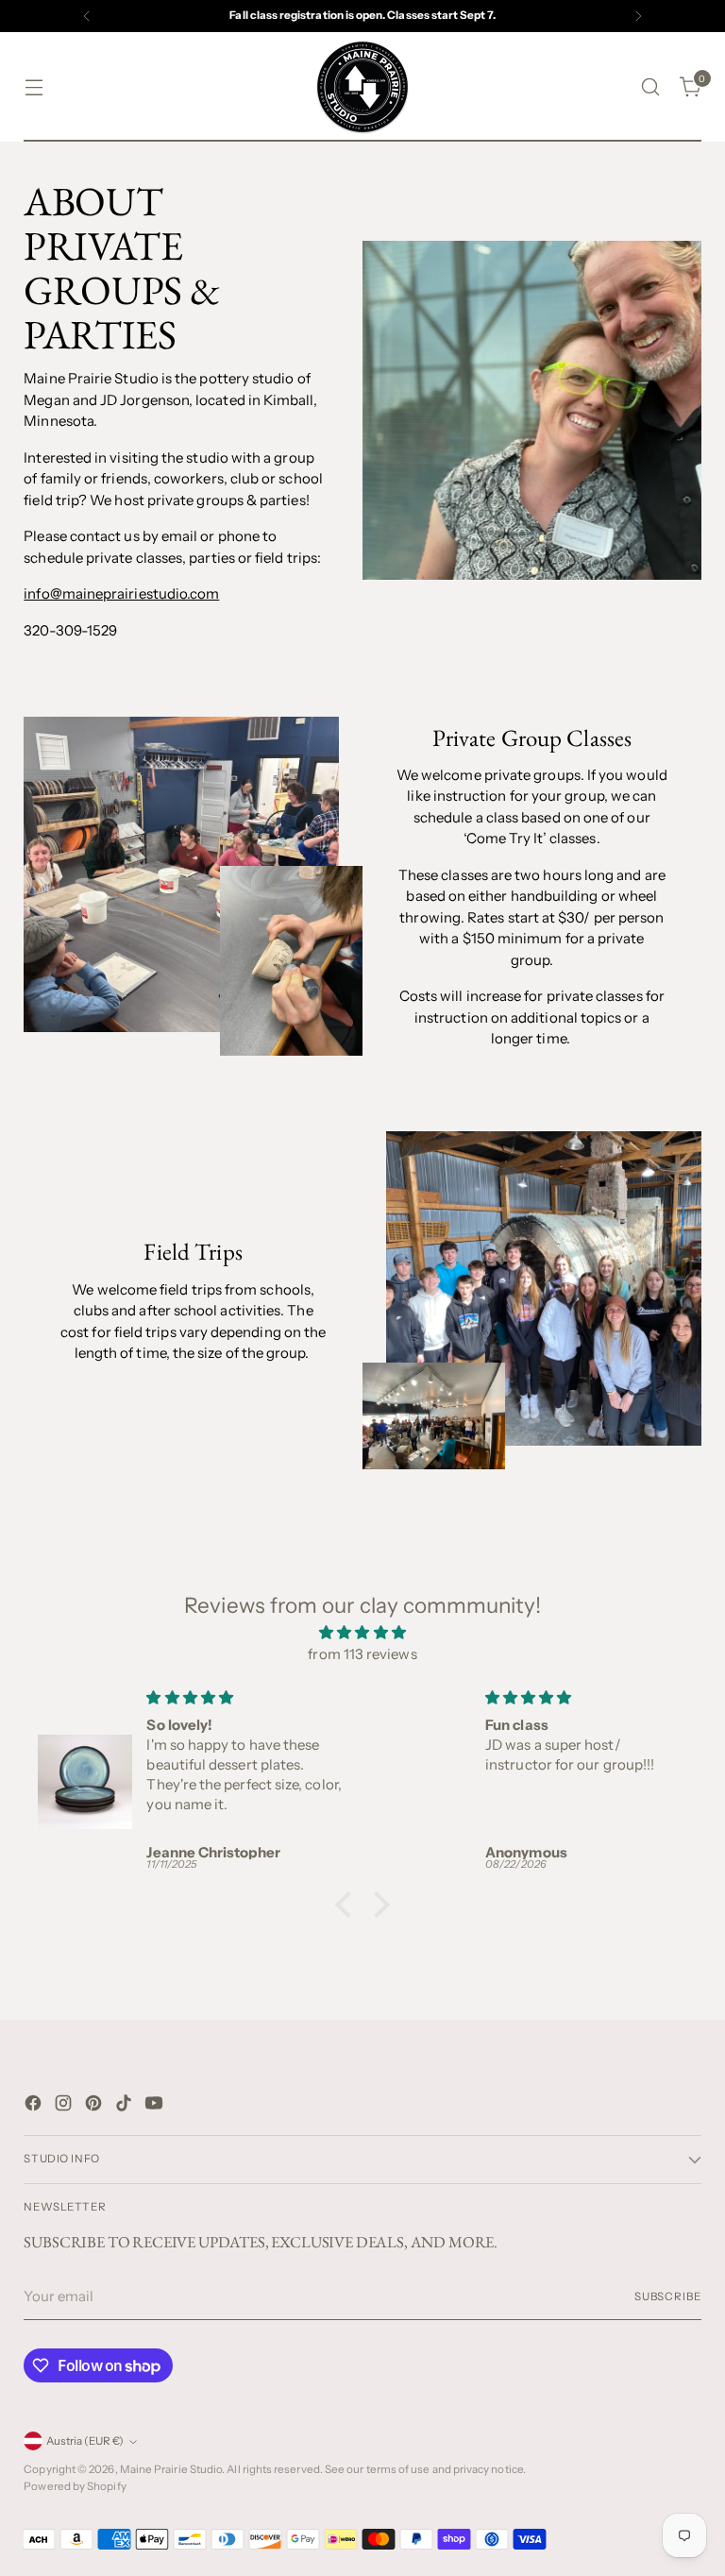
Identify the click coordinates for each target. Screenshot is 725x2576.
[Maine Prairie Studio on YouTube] (156, 2106)
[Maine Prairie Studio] (362, 87)
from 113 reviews (362, 1654)
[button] (348, 1905)
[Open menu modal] (34, 87)
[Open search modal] (651, 87)
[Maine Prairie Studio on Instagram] (65, 2106)
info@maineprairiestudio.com (121, 593)
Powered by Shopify (75, 2486)
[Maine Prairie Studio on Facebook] (35, 2106)
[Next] (638, 16)
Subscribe (668, 2296)
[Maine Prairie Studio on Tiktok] (126, 2106)
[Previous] (87, 16)
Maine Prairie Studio (171, 2469)
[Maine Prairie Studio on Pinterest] (95, 2106)
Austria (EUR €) (85, 2441)
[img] (362, 1633)
